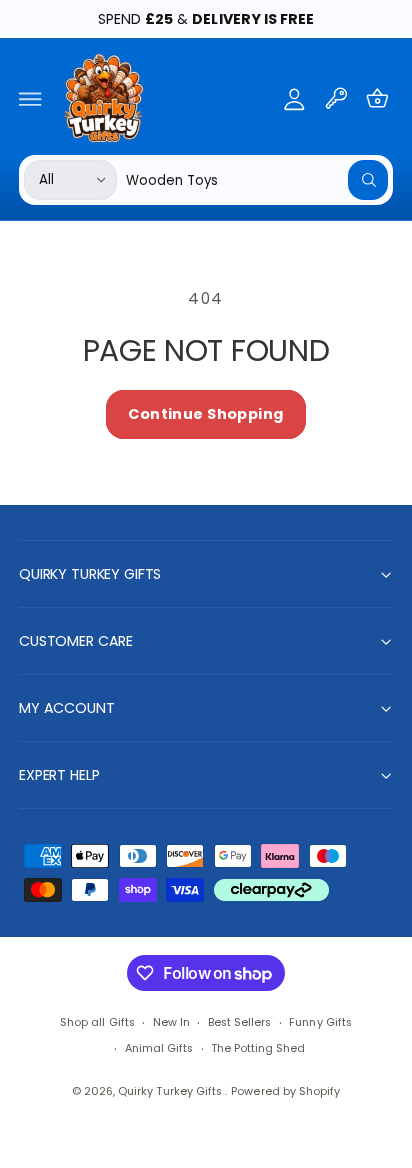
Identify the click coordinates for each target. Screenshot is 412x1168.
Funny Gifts (320, 1022)
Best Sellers (239, 1022)
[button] (31, 98)
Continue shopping (205, 414)
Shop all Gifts (97, 1022)
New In (171, 1022)
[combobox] (257, 179)
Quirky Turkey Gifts (171, 1091)
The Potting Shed (258, 1048)
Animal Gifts (159, 1048)
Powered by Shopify (285, 1091)
